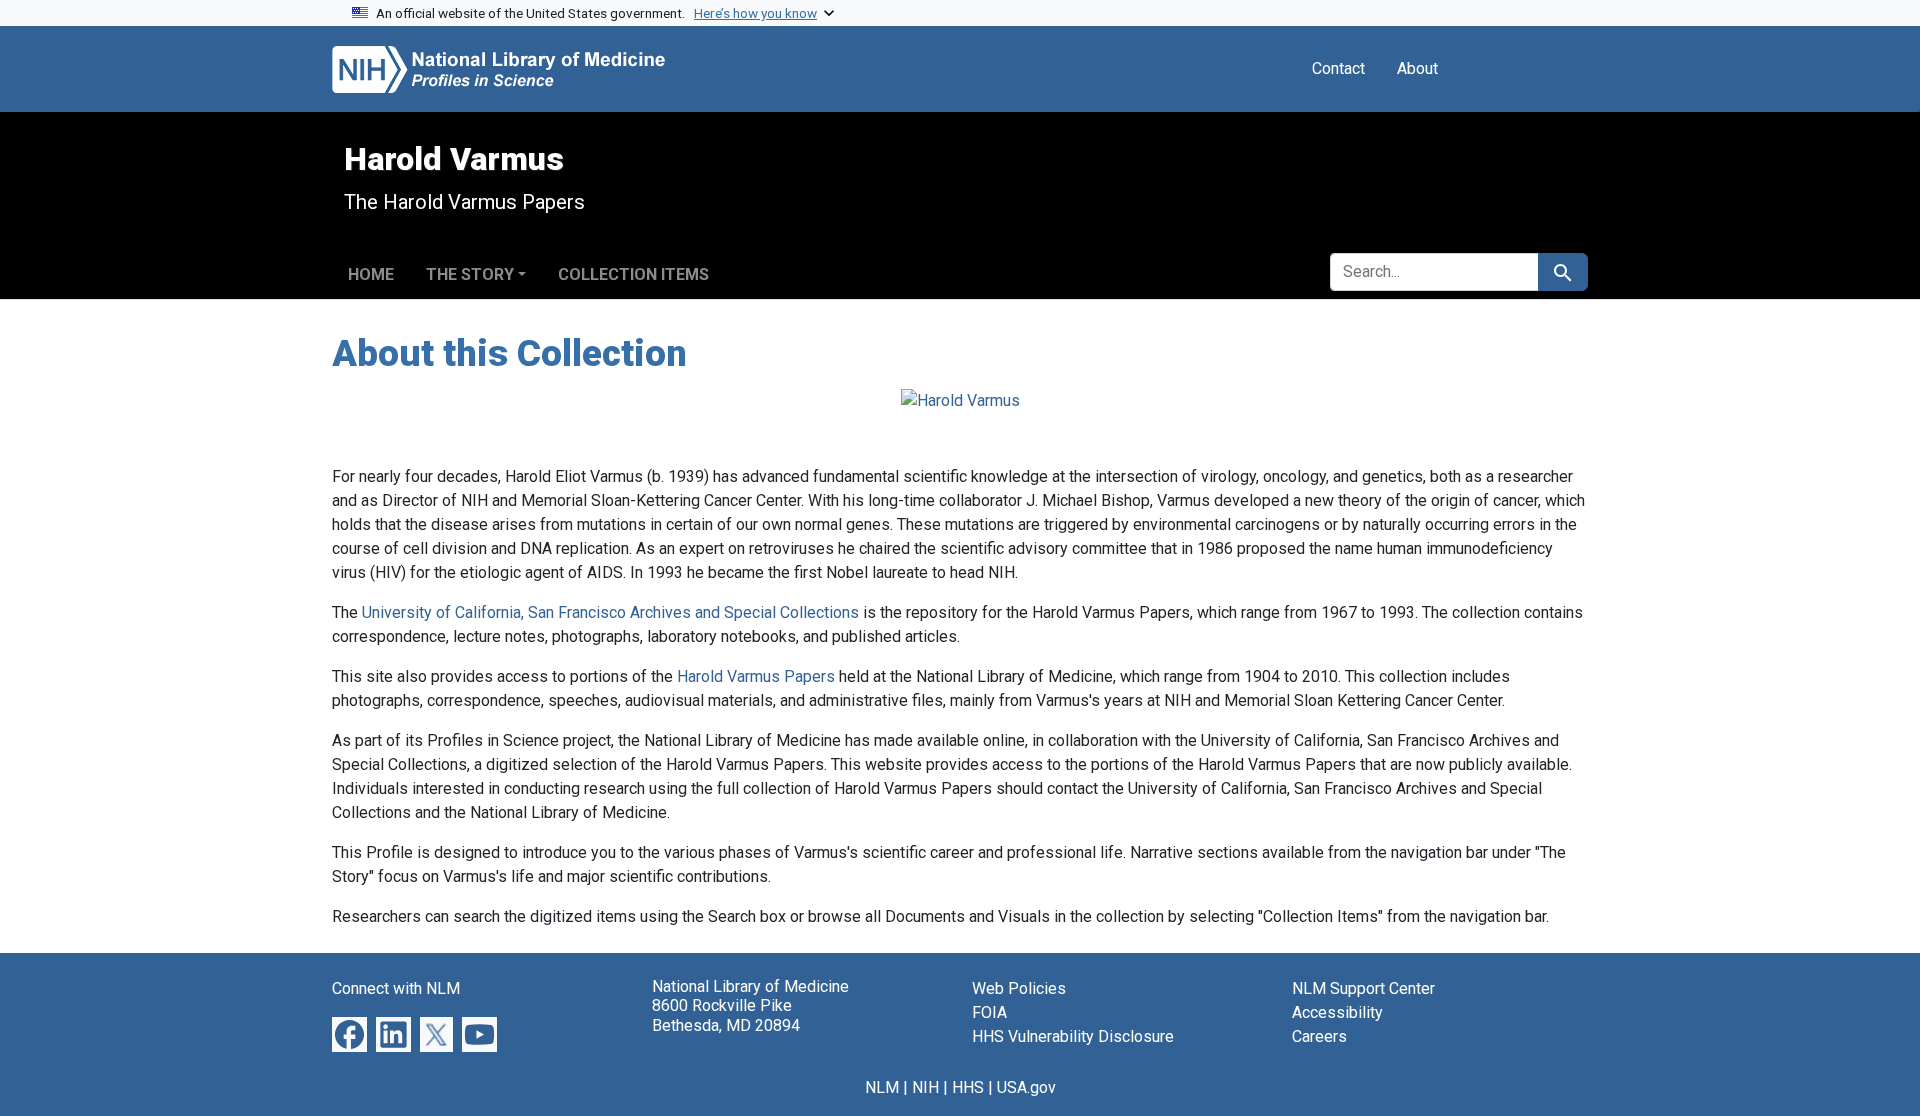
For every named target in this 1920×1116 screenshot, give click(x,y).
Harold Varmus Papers (756, 676)
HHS (968, 1087)
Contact (1338, 68)
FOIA (989, 1012)
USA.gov (1026, 1087)
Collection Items (633, 274)
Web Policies (1019, 988)
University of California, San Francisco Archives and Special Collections (610, 612)
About (1417, 68)
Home (371, 274)
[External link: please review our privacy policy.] (349, 1033)
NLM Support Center (1363, 988)
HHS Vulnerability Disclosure (1073, 1036)
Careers (1319, 1036)
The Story (470, 274)
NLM (882, 1087)
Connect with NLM (396, 988)
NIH (925, 1087)
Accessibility (1337, 1012)
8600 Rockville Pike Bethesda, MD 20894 (726, 1015)
